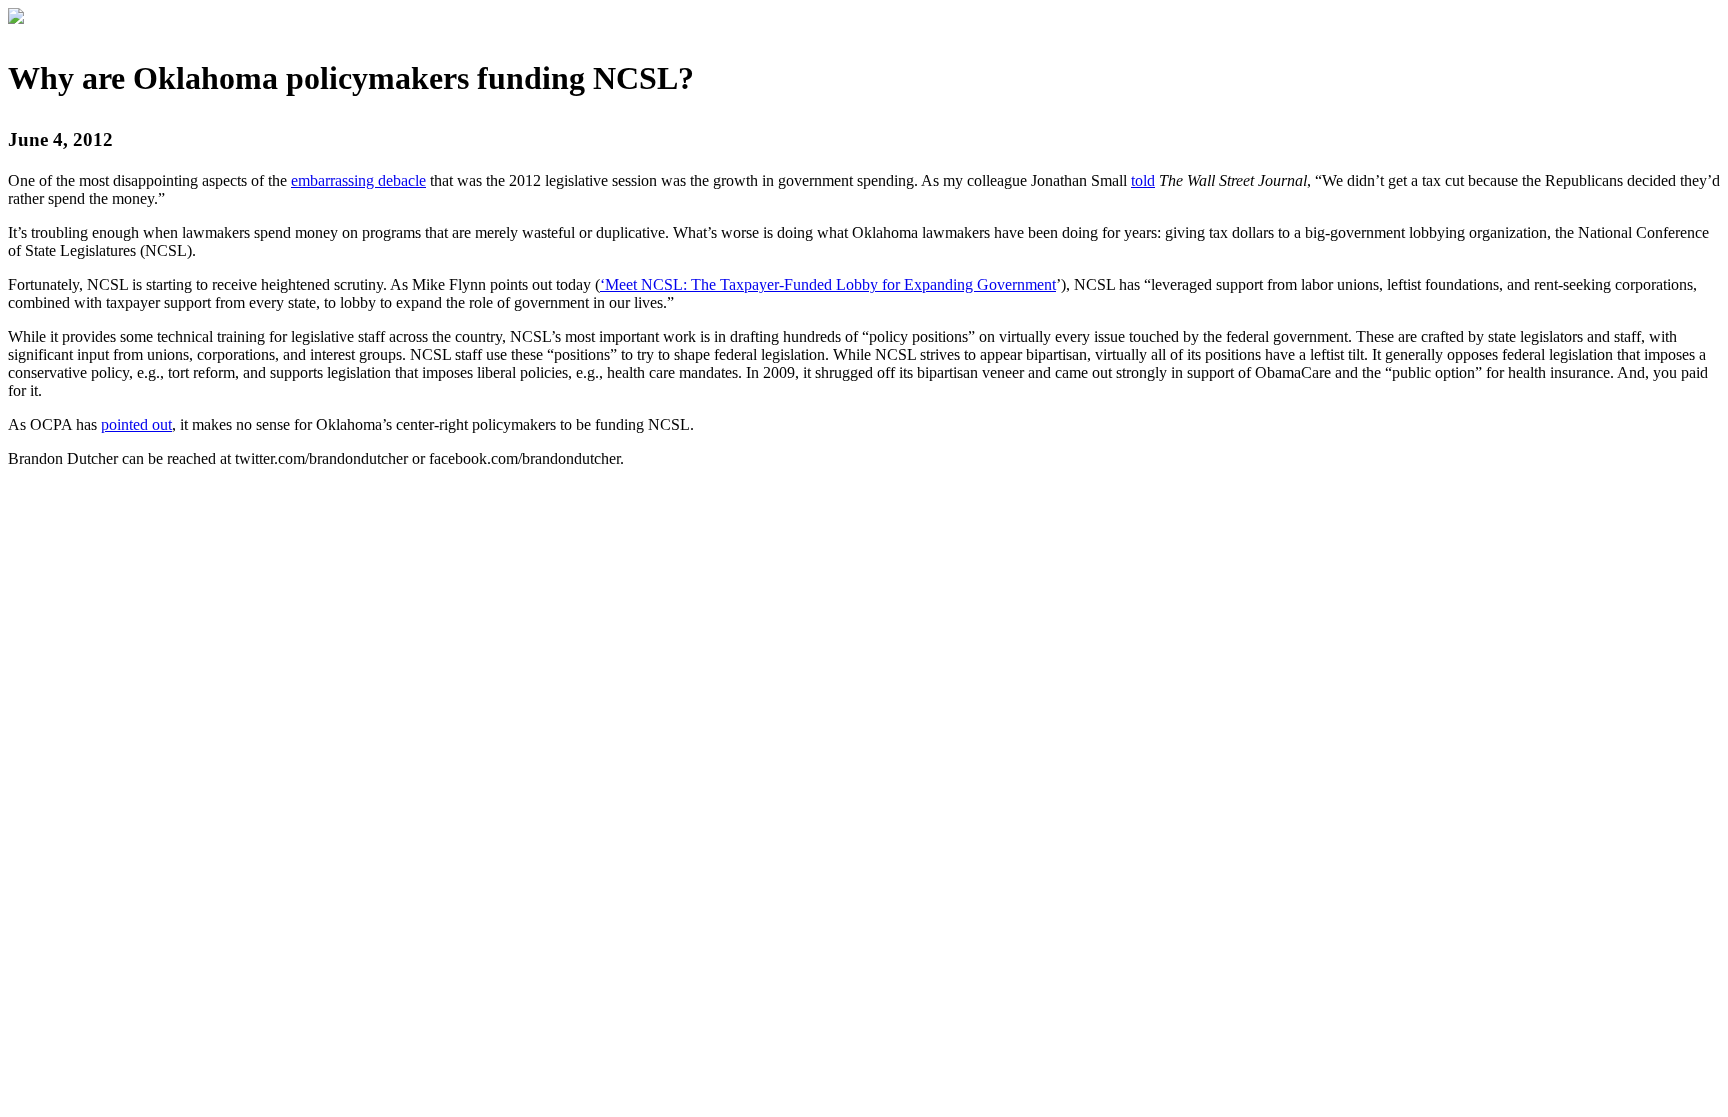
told (1143, 180)
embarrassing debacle (358, 180)
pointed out (136, 424)
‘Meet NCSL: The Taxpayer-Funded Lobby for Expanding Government (828, 284)
